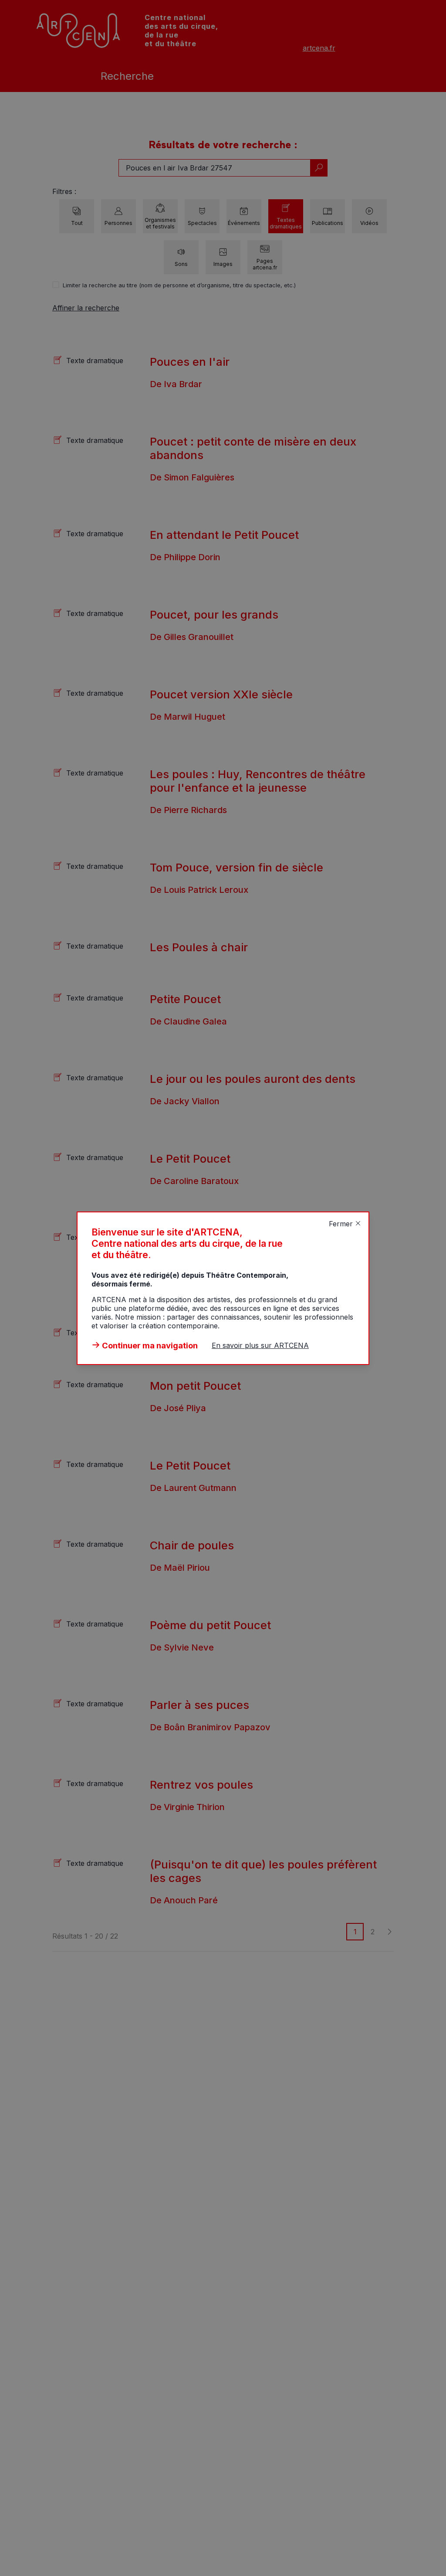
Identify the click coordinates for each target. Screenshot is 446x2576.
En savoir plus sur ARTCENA (260, 1345)
